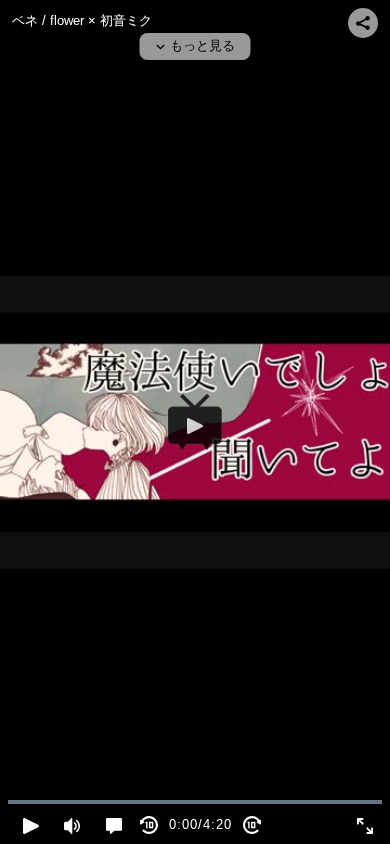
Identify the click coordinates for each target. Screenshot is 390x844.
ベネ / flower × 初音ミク (82, 20)
